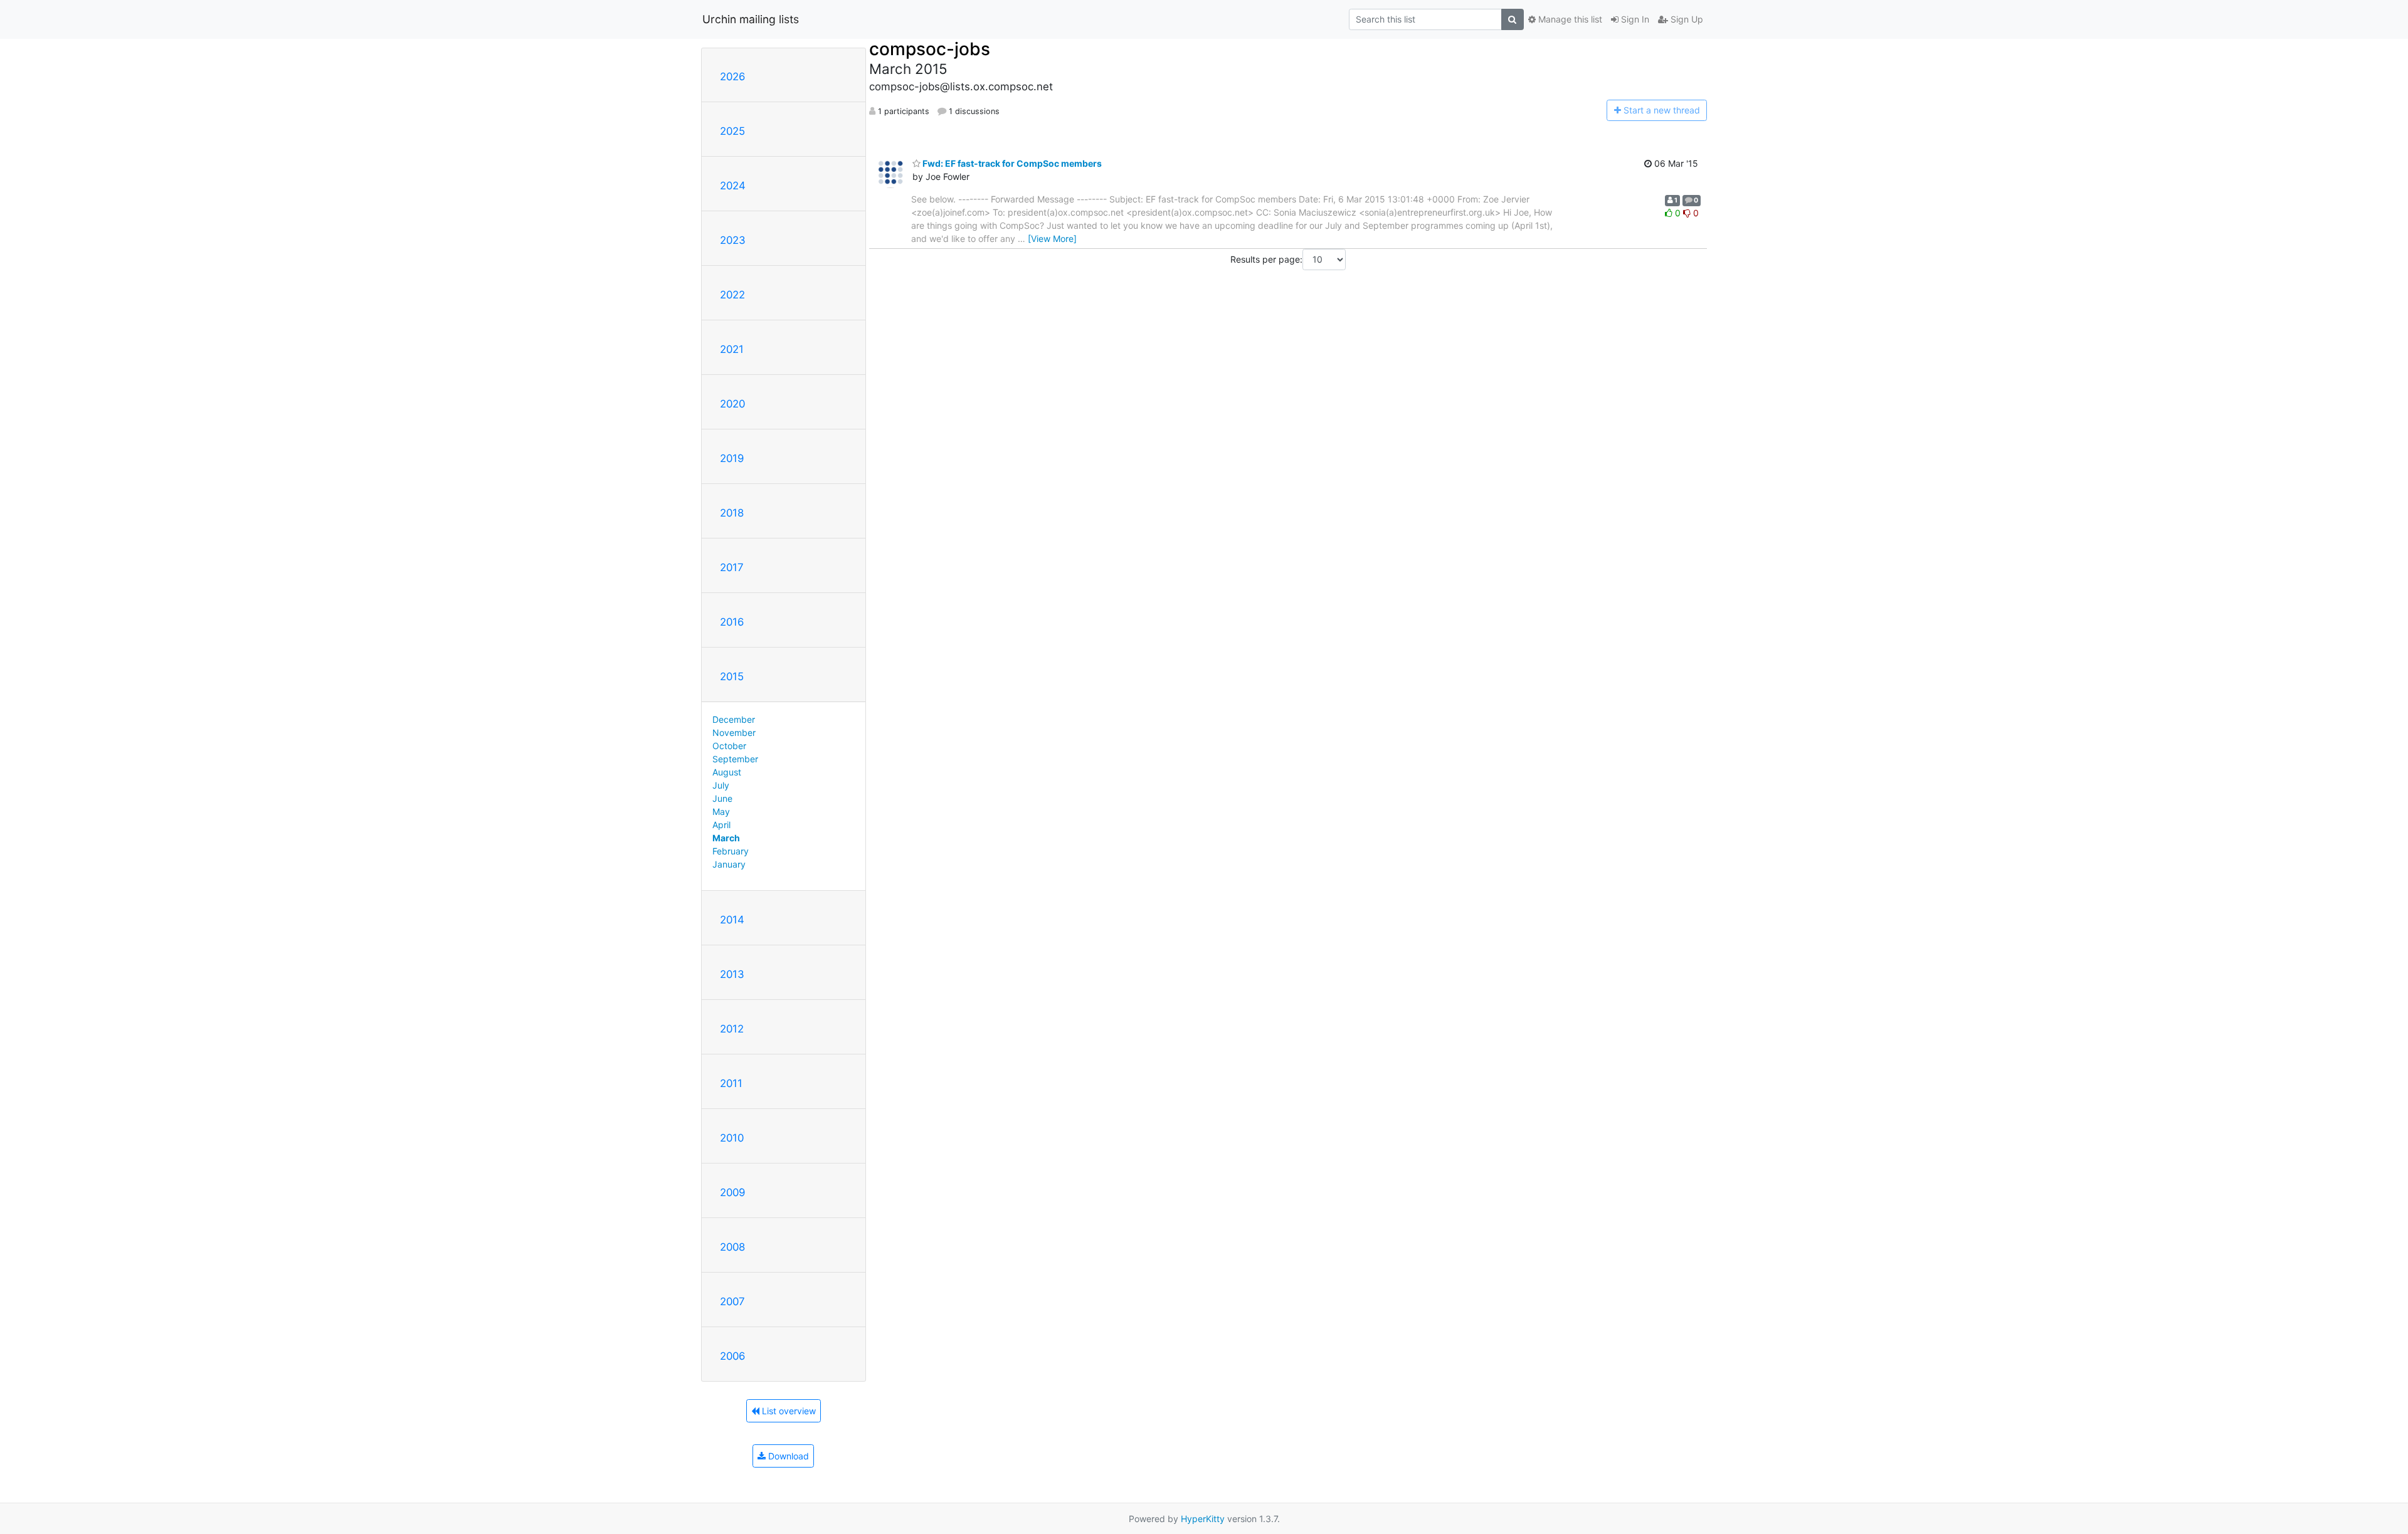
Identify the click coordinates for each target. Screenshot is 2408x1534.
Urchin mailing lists (751, 19)
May (721, 812)
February (731, 851)
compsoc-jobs (930, 49)
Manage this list (1569, 19)
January (729, 864)
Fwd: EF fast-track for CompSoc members (1011, 163)
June (722, 798)
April (721, 825)
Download (787, 1456)
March (726, 838)
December (734, 719)
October (729, 746)
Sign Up (1686, 19)
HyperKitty (1203, 1519)
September (735, 759)
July (721, 785)
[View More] (1052, 239)
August (727, 772)
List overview (788, 1411)
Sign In (1634, 19)
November (734, 733)
